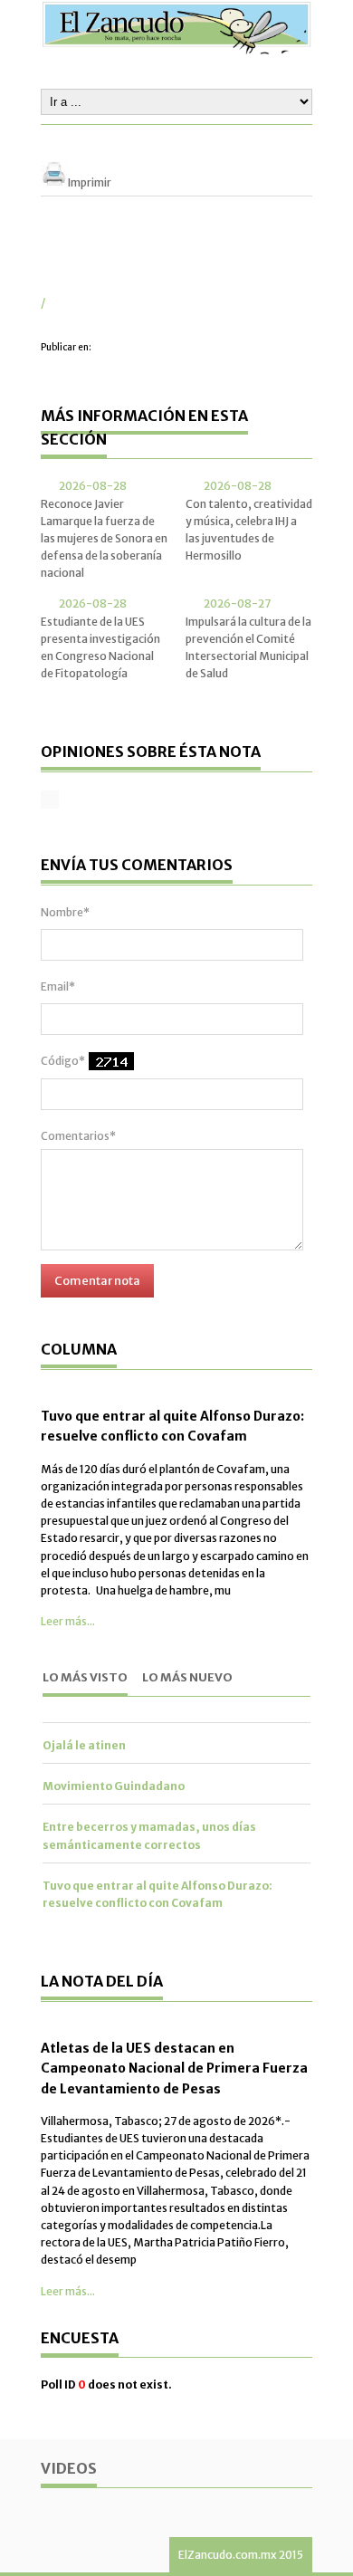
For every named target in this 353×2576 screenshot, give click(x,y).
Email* (58, 986)
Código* (63, 1061)
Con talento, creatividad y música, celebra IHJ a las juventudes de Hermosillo (249, 530)
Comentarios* (78, 1136)
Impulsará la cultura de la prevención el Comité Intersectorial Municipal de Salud (248, 648)
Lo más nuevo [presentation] (187, 1677)
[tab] (85, 1679)
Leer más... (68, 1621)
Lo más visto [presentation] (85, 1677)
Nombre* (65, 912)
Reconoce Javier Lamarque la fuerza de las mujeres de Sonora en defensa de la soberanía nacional (104, 539)
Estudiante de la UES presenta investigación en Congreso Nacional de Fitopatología (100, 648)
